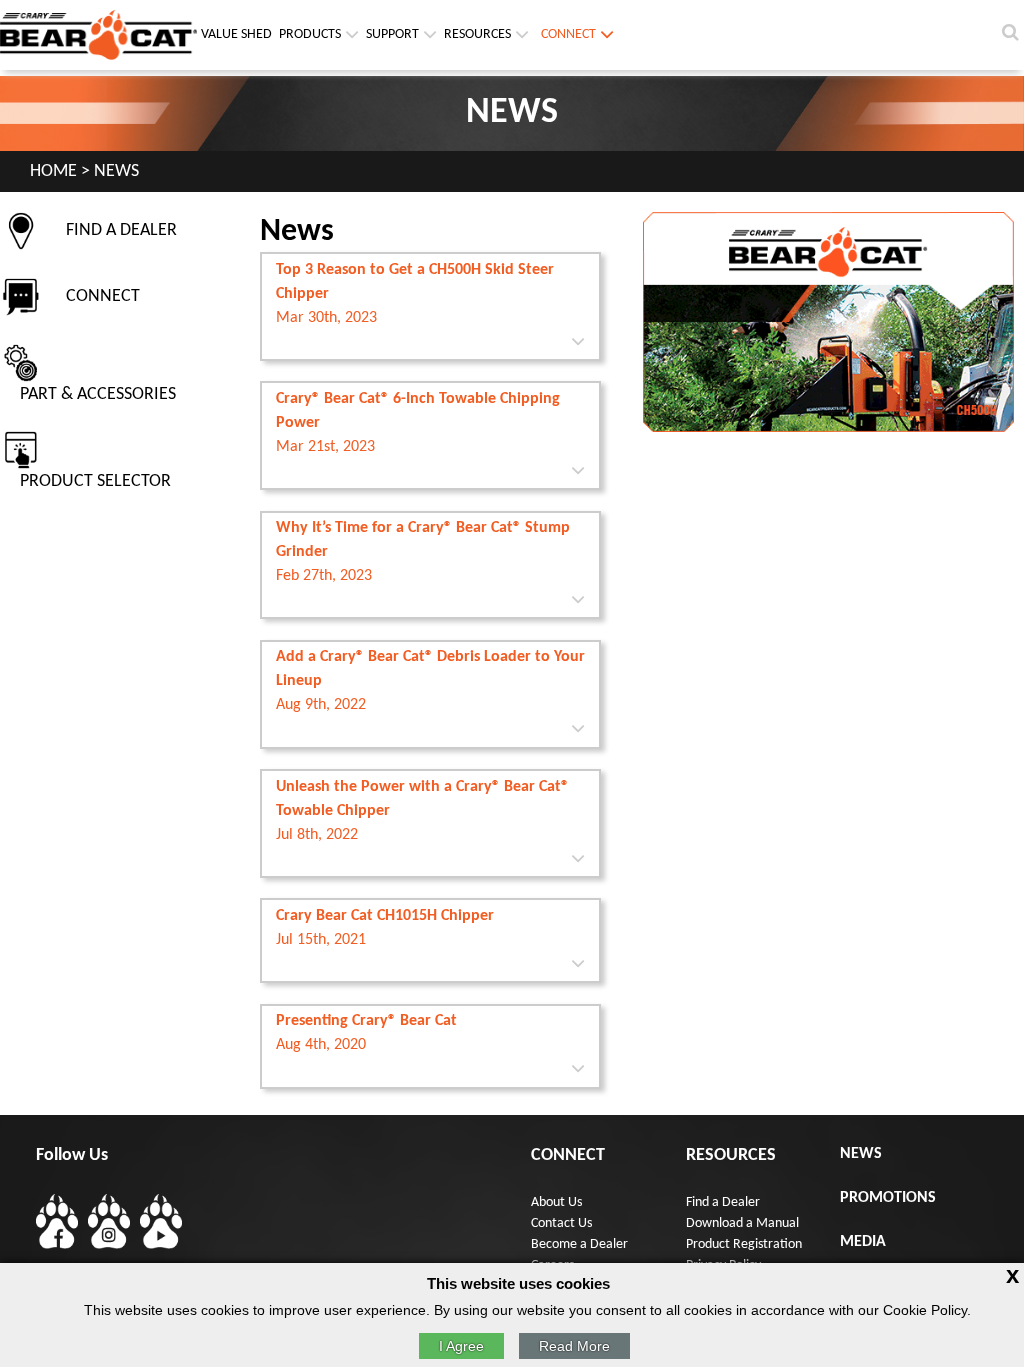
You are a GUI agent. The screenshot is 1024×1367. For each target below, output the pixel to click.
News (861, 1154)
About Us (556, 1202)
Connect (568, 34)
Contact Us (561, 1223)
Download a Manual (742, 1223)
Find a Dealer (723, 1202)
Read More (574, 1346)
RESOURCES (477, 34)
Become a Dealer (579, 1244)
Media (863, 1242)
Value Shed (236, 34)
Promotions (888, 1198)
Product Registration (744, 1244)
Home (53, 171)
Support (392, 34)
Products (310, 34)
